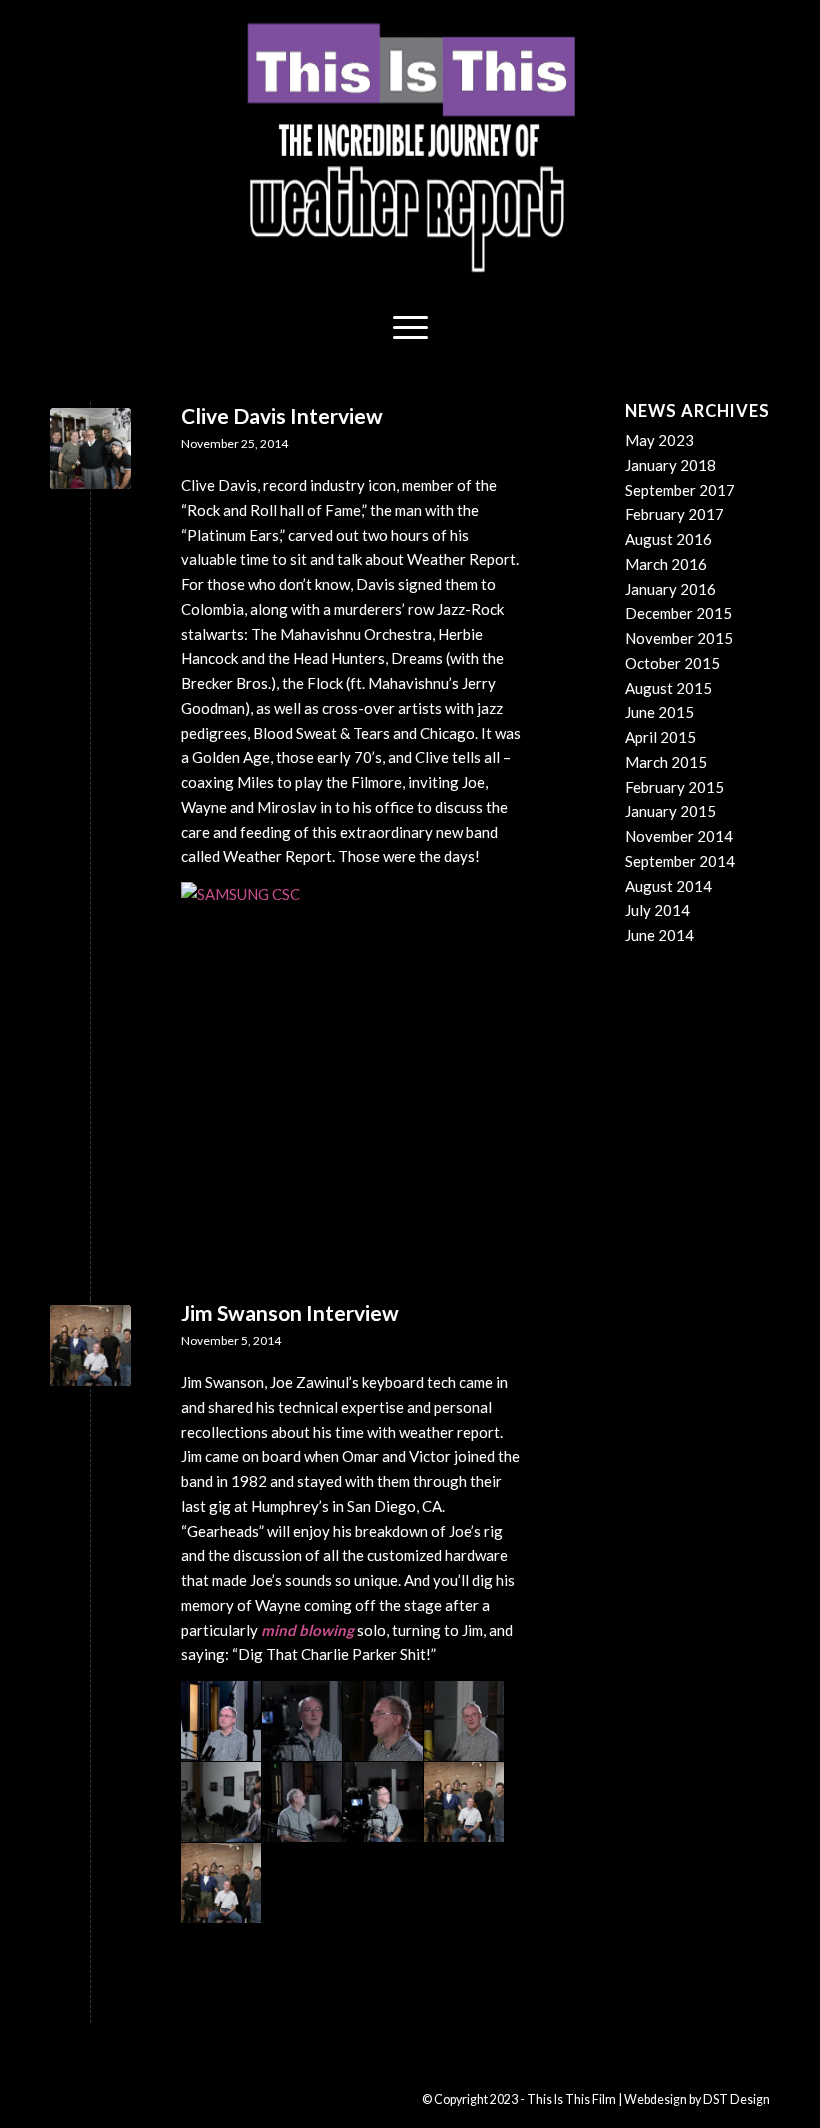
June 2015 (659, 712)
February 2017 (674, 514)
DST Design (736, 2099)
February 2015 (674, 787)
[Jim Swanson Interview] (90, 1345)
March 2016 (666, 564)
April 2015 (660, 737)
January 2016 (670, 589)
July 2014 (657, 910)
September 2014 (680, 861)
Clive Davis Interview (282, 415)
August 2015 (668, 688)
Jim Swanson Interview (290, 1312)
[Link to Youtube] (125, 2098)
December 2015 (678, 613)
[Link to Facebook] (95, 2098)
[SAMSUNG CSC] (90, 448)
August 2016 (668, 539)
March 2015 (666, 762)
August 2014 (668, 886)
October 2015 (672, 663)
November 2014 (679, 836)
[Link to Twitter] (185, 2098)
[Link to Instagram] (155, 2098)
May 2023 (659, 440)
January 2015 (670, 811)
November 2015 (679, 638)
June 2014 (659, 935)
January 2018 (670, 465)
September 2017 (680, 490)
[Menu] (410, 325)
